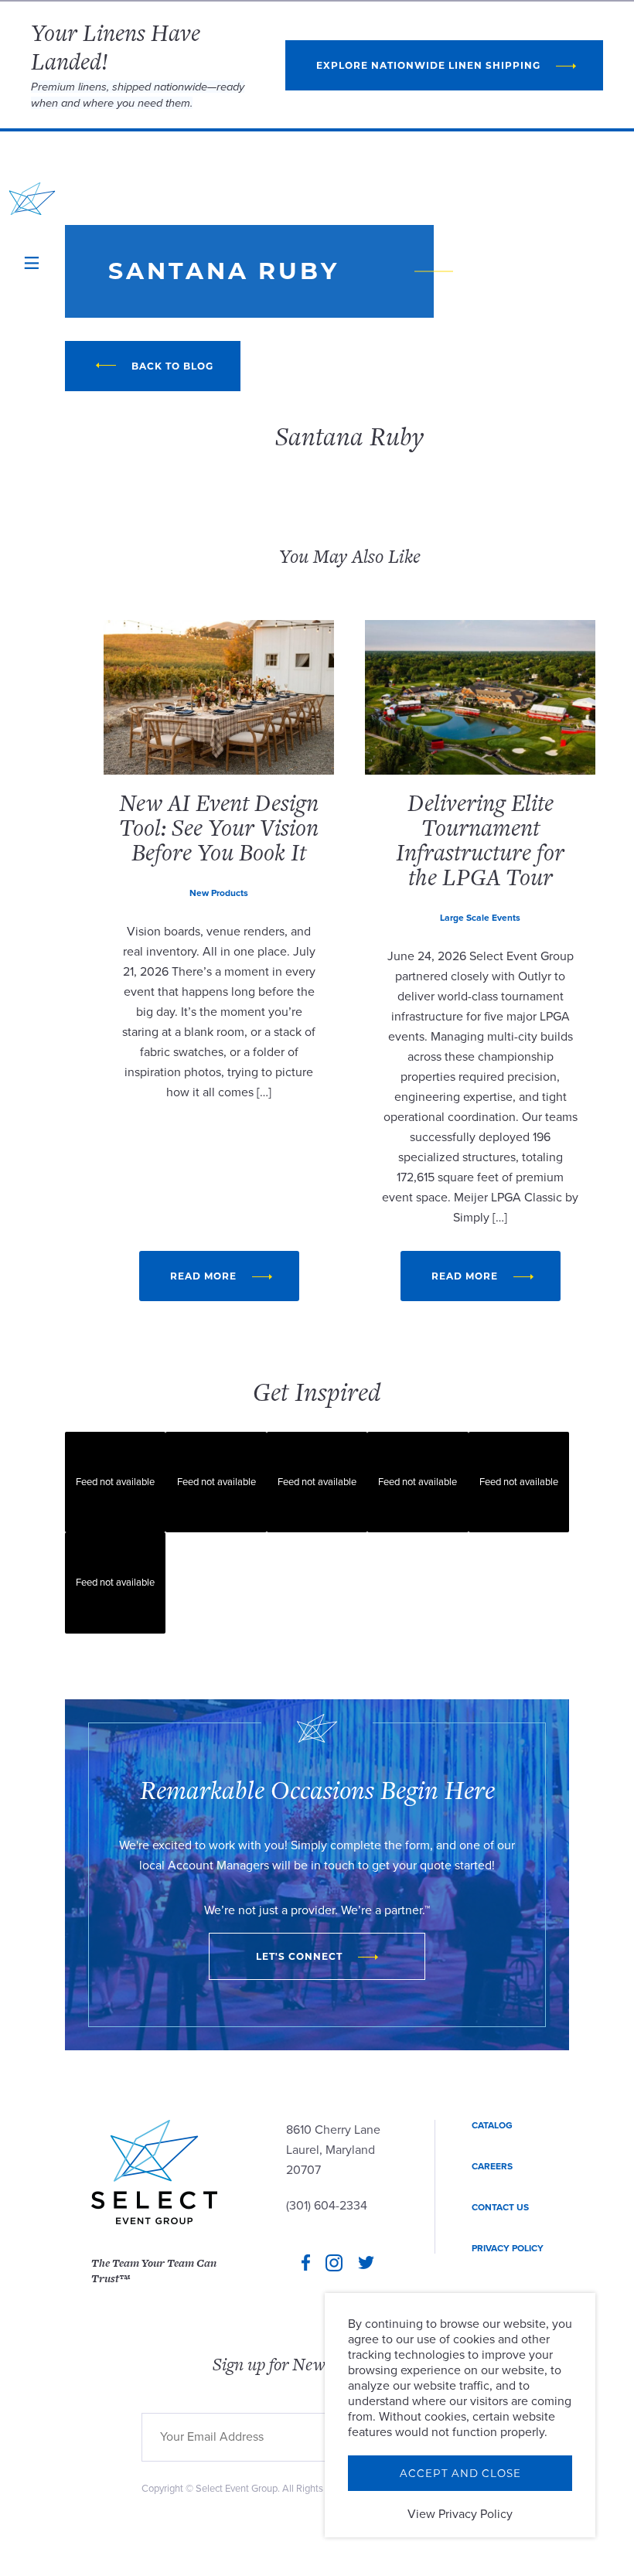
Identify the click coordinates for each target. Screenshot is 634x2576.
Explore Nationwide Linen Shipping (428, 65)
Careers (492, 2166)
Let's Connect (299, 1956)
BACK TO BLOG (172, 366)
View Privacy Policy (460, 2514)
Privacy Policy (508, 2248)
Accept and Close (460, 2473)
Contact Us (500, 2207)
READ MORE (203, 1276)
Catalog (492, 2125)
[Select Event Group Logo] (32, 199)
